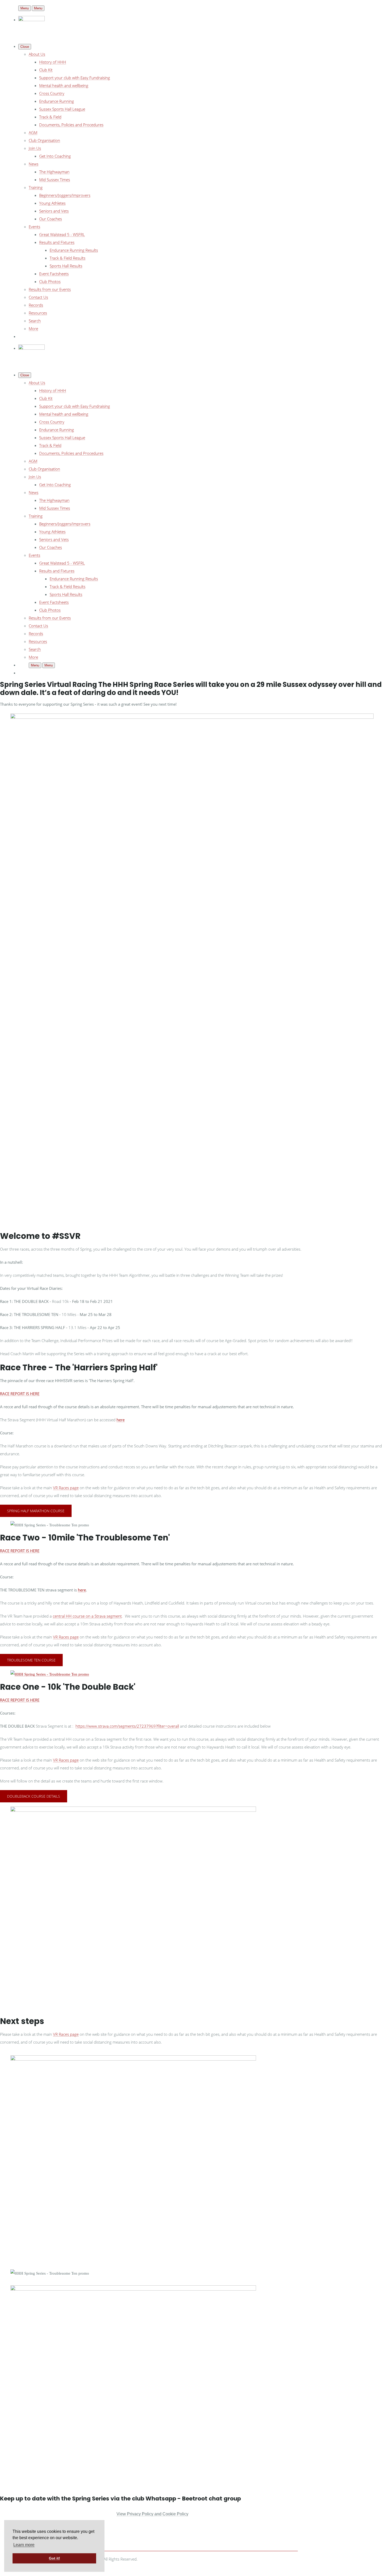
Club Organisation (44, 140)
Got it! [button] (54, 2558)
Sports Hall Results (66, 266)
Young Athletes (52, 203)
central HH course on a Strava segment (87, 1616)
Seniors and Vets (54, 211)
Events (34, 227)
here (121, 1420)
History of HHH (53, 62)
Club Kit (46, 70)
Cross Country (52, 93)
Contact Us (38, 297)
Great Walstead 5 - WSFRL (62, 234)
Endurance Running (57, 101)
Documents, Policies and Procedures (71, 125)
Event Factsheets (54, 274)
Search (35, 321)
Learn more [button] (24, 2545)
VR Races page (66, 1488)
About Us (37, 54)
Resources (38, 313)
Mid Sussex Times (55, 180)
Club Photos (50, 281)
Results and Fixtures (57, 242)
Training (36, 187)
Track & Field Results (68, 258)
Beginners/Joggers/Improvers (65, 195)
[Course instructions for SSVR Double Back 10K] (50, 1674)
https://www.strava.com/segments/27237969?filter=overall (127, 1726)
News (34, 164)
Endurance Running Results (74, 250)
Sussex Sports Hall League (62, 109)
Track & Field (50, 117)
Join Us (35, 148)
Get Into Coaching (55, 156)
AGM (33, 133)
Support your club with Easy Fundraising (75, 78)
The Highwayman (54, 172)
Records (36, 305)
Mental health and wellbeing (64, 85)
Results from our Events (50, 289)
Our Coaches (51, 219)
